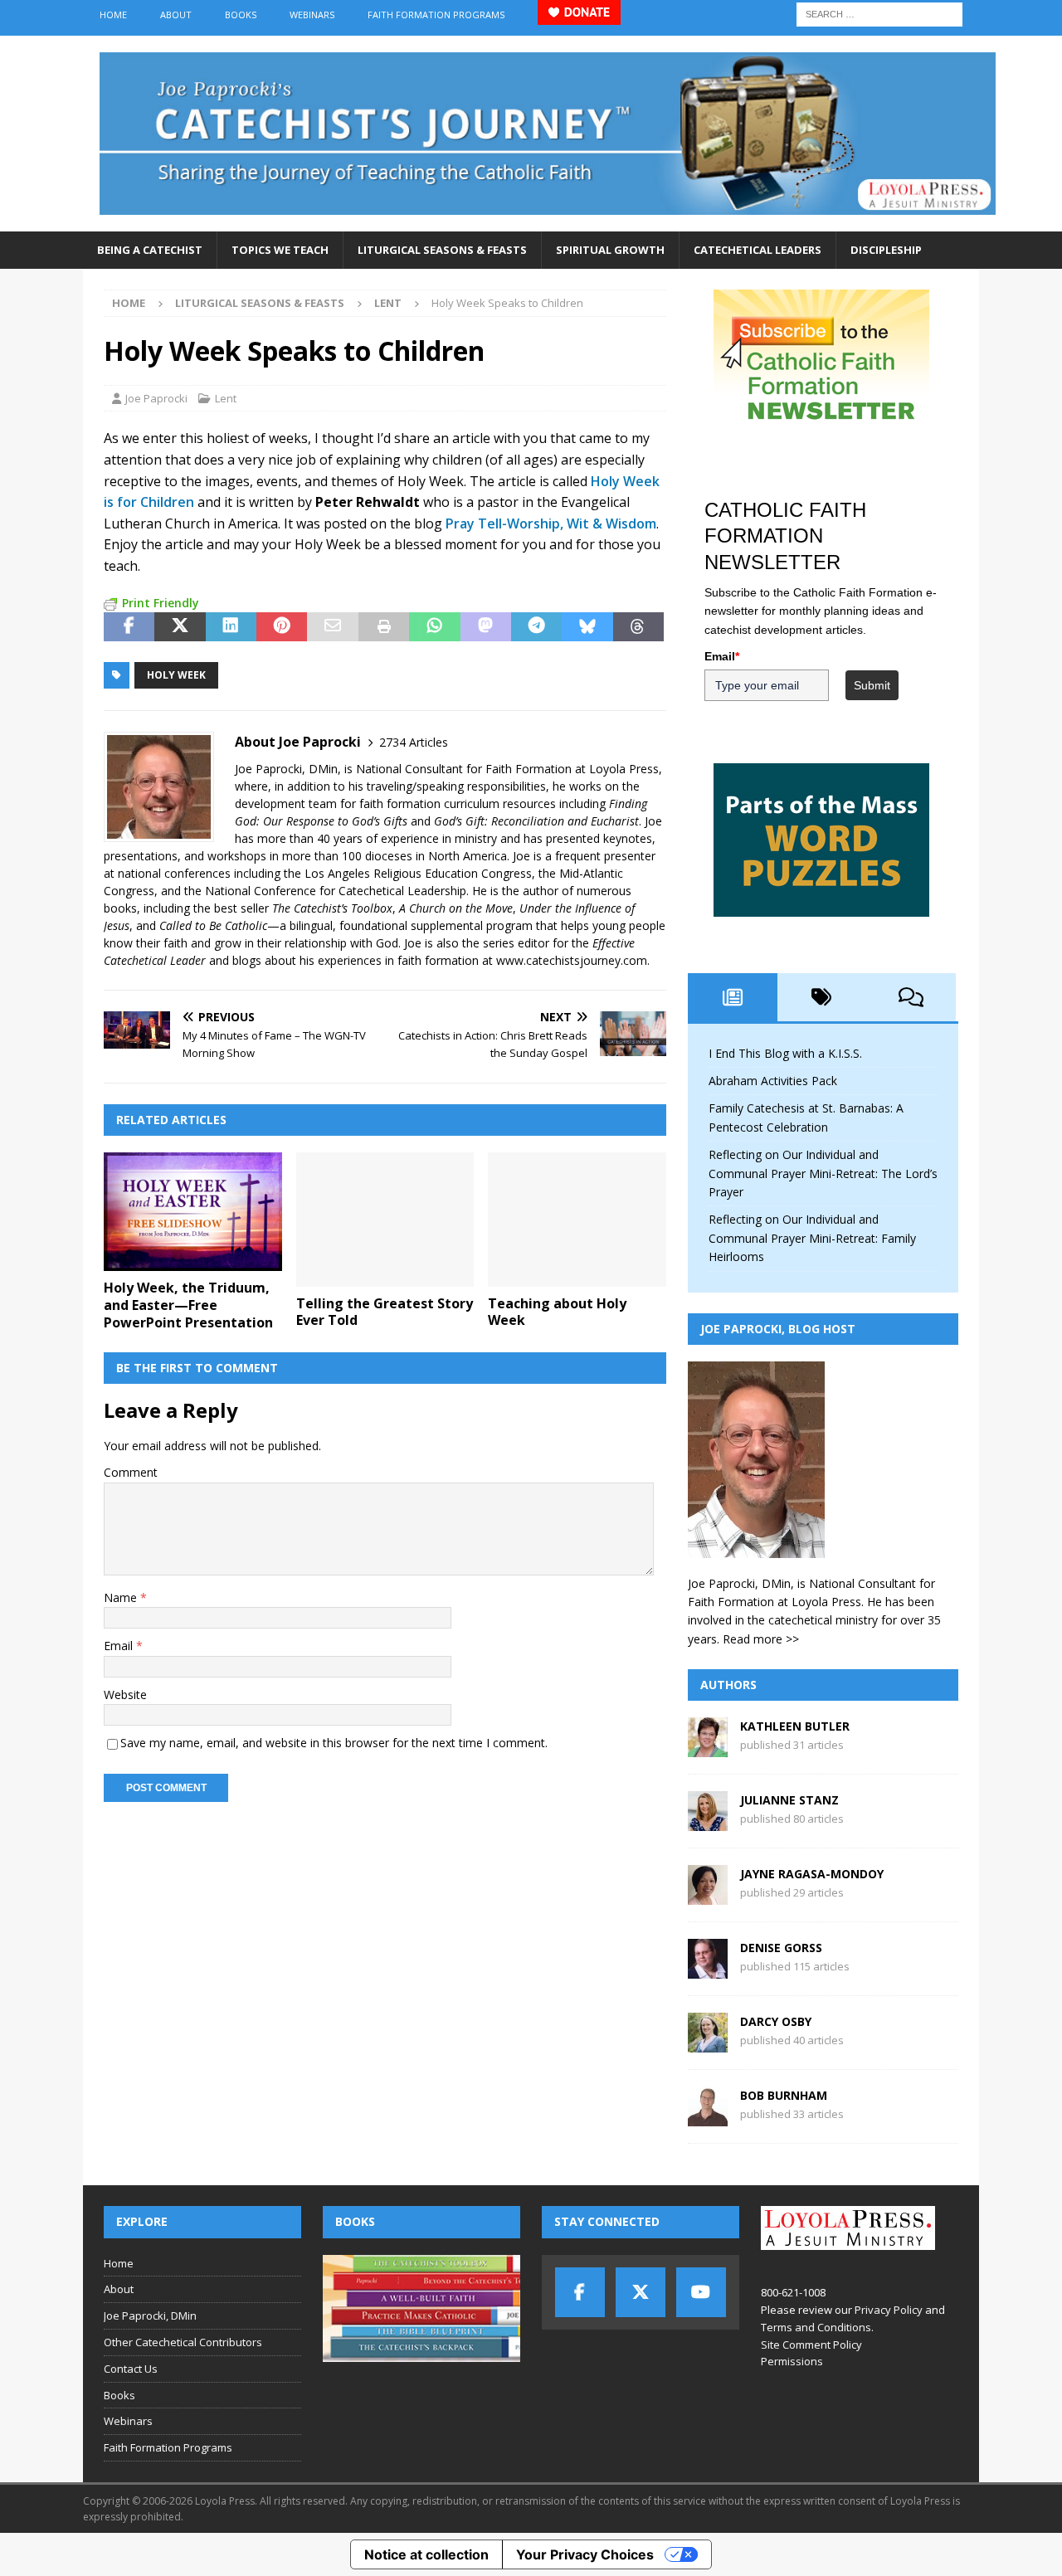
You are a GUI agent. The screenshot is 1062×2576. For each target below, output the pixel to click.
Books (241, 15)
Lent (226, 398)
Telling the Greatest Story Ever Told (385, 1312)
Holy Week (176, 675)
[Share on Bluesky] (587, 627)
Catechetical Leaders (758, 250)
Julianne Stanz (789, 1800)
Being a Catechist (150, 250)
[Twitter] (641, 2292)
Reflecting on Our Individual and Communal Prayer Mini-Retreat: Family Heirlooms (812, 1238)
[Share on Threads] (638, 627)
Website (125, 1695)
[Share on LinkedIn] (231, 627)
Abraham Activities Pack (773, 1081)
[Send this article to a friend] (332, 627)
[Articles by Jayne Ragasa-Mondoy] (708, 1895)
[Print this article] (384, 627)
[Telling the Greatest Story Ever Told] (385, 1219)
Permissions (792, 2361)
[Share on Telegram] (536, 627)
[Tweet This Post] (180, 627)
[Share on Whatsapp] (434, 627)
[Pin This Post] (282, 627)
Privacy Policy (889, 2310)
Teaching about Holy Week (557, 1312)
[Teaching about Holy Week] (577, 1219)
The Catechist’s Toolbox (332, 908)
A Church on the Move (456, 908)
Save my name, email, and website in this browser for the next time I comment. (334, 1743)
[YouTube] (701, 2292)
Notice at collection (426, 2554)
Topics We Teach (280, 250)
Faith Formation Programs (436, 15)
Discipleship (886, 250)
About (176, 15)
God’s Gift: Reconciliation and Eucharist (536, 821)
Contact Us (131, 2369)
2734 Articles (414, 742)
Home (113, 15)
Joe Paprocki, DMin (150, 2315)
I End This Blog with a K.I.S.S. (785, 1053)
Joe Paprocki (156, 398)
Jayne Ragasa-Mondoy (812, 1874)
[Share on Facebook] (129, 627)
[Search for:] (879, 13)
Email (120, 1646)
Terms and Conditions (816, 2327)
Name (122, 1597)
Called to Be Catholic (213, 925)
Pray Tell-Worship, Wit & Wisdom (551, 523)
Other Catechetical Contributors (183, 2342)
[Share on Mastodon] (486, 627)
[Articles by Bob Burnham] (708, 2117)
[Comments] (911, 997)
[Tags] (822, 997)
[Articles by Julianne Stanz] (708, 1821)
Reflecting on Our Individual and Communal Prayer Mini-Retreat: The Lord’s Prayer (823, 1173)
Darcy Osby (776, 2021)
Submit (872, 685)
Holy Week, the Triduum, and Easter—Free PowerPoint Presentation (188, 1305)
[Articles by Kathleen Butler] (708, 1748)
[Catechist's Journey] (548, 222)
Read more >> (761, 1639)
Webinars (312, 15)
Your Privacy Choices (585, 2554)
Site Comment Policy (811, 2345)
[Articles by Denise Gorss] (708, 1969)
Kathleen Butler (795, 1726)
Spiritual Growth (610, 250)
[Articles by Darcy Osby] (708, 2043)
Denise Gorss (781, 1948)
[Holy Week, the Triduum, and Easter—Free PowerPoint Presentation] (193, 1212)
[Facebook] (580, 2292)
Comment (131, 1472)
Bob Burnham (784, 2095)
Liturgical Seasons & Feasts (442, 250)
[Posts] (733, 997)
